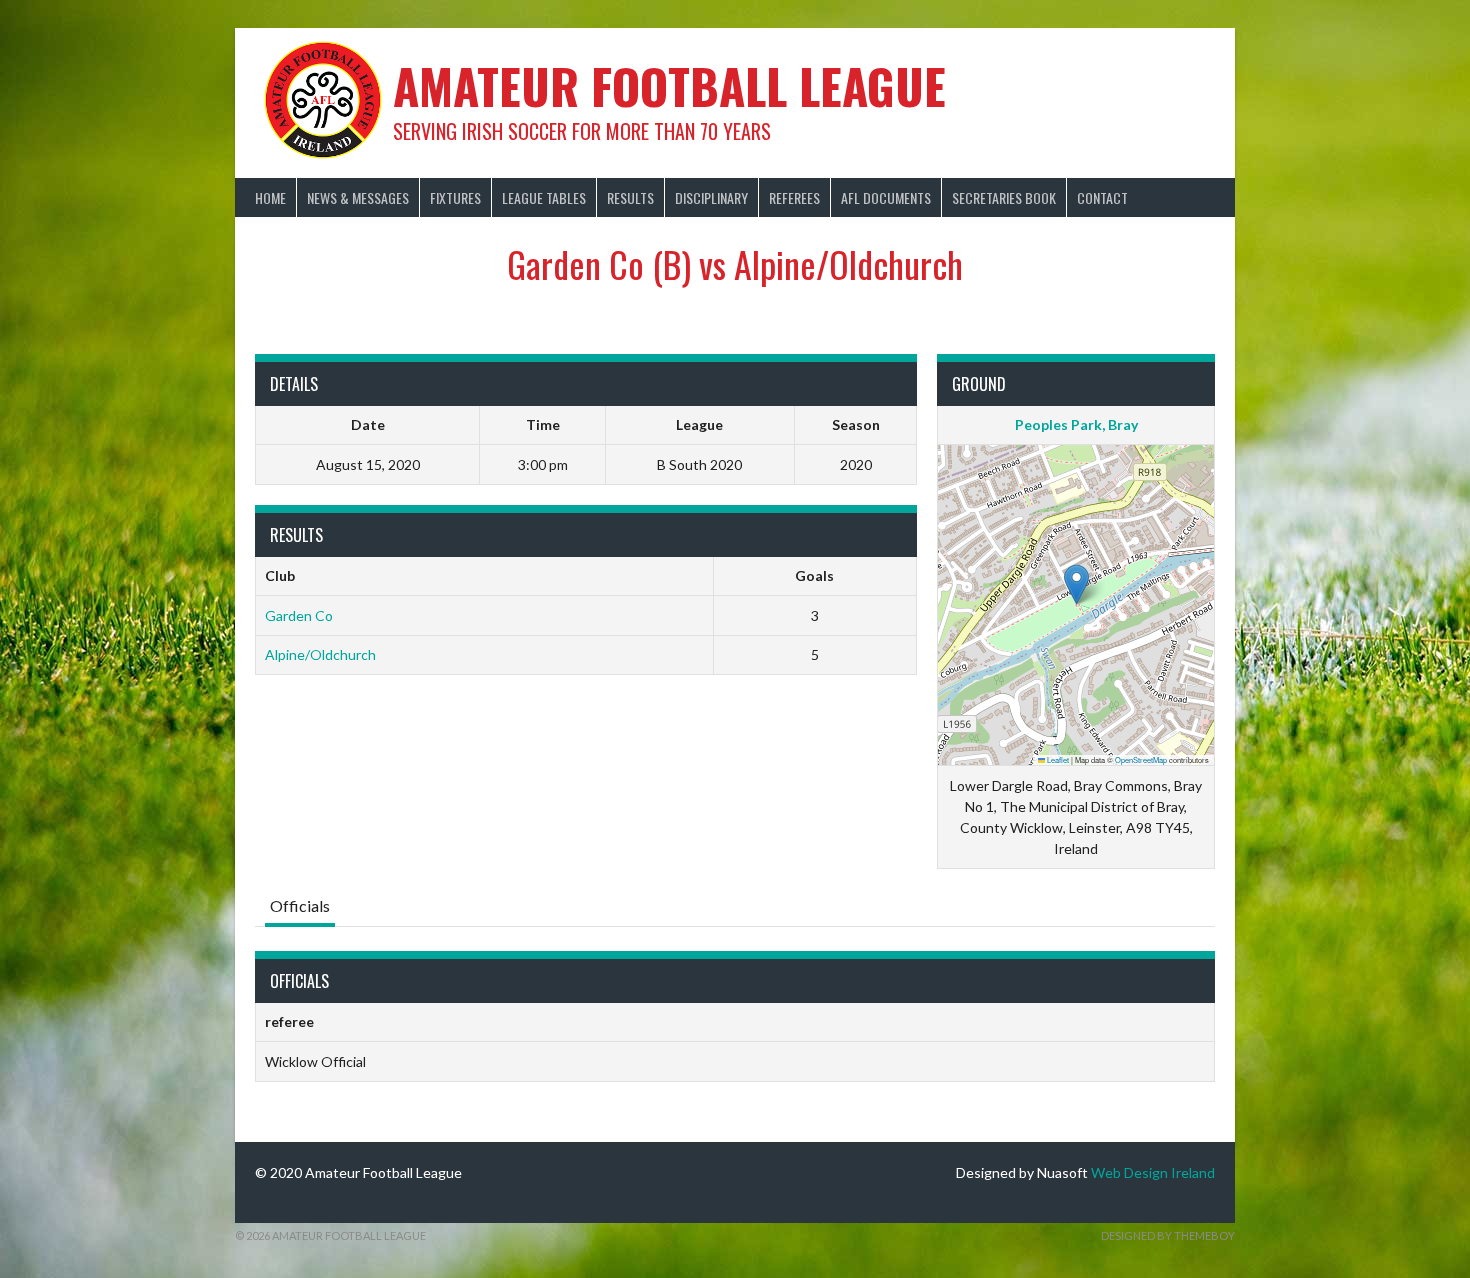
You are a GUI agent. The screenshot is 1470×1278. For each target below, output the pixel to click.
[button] (1076, 584)
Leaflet (1057, 759)
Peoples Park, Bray (1076, 424)
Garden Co (299, 615)
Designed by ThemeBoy (1168, 1235)
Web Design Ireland (1153, 1172)
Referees (794, 197)
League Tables (544, 197)
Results (630, 197)
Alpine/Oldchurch (320, 654)
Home (270, 197)
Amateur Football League (669, 85)
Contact (1102, 197)
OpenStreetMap (1141, 759)
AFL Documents (886, 197)
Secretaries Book (1004, 197)
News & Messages (358, 197)
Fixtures (455, 197)
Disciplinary (711, 197)
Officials (300, 905)
